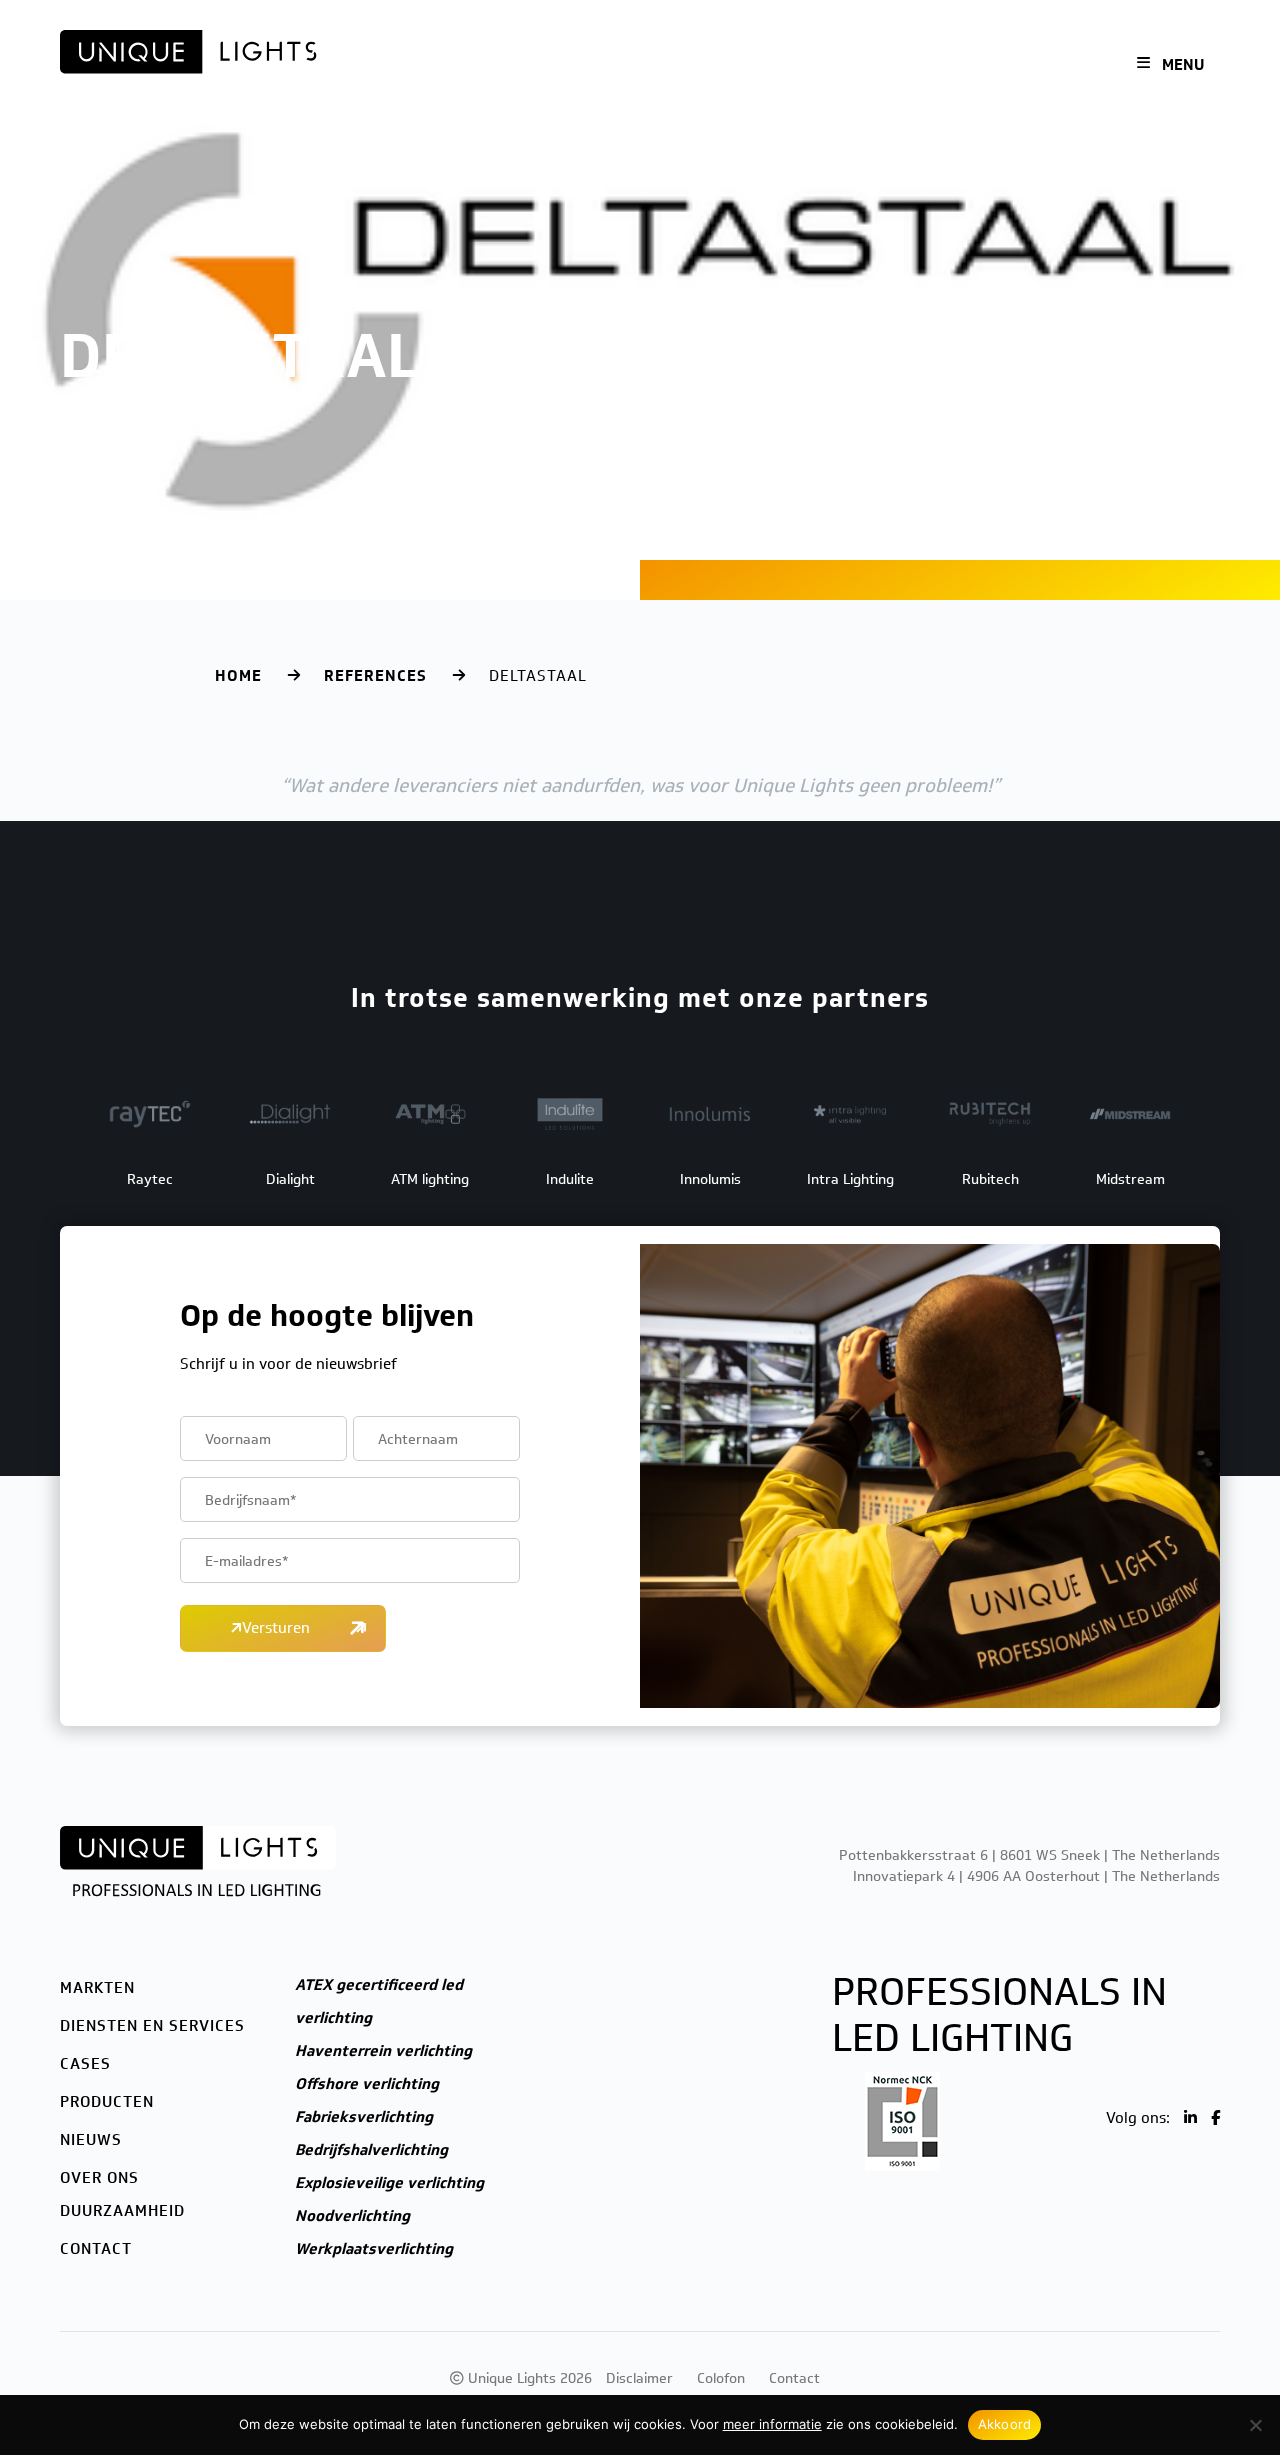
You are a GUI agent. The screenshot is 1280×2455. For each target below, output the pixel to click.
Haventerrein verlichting (383, 2051)
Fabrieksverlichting (364, 2117)
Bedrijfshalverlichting (371, 2150)
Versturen (276, 1628)
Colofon (721, 2378)
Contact (986, 65)
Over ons (911, 65)
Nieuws (840, 65)
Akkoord (1005, 2424)
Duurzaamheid (122, 2211)
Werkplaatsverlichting (374, 2249)
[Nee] (1255, 2425)
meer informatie (772, 2424)
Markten (462, 65)
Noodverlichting (352, 2216)
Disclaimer (639, 2378)
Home (238, 676)
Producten (762, 65)
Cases (690, 65)
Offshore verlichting (367, 2084)
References (375, 676)
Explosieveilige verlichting (389, 2183)
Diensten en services (582, 65)
